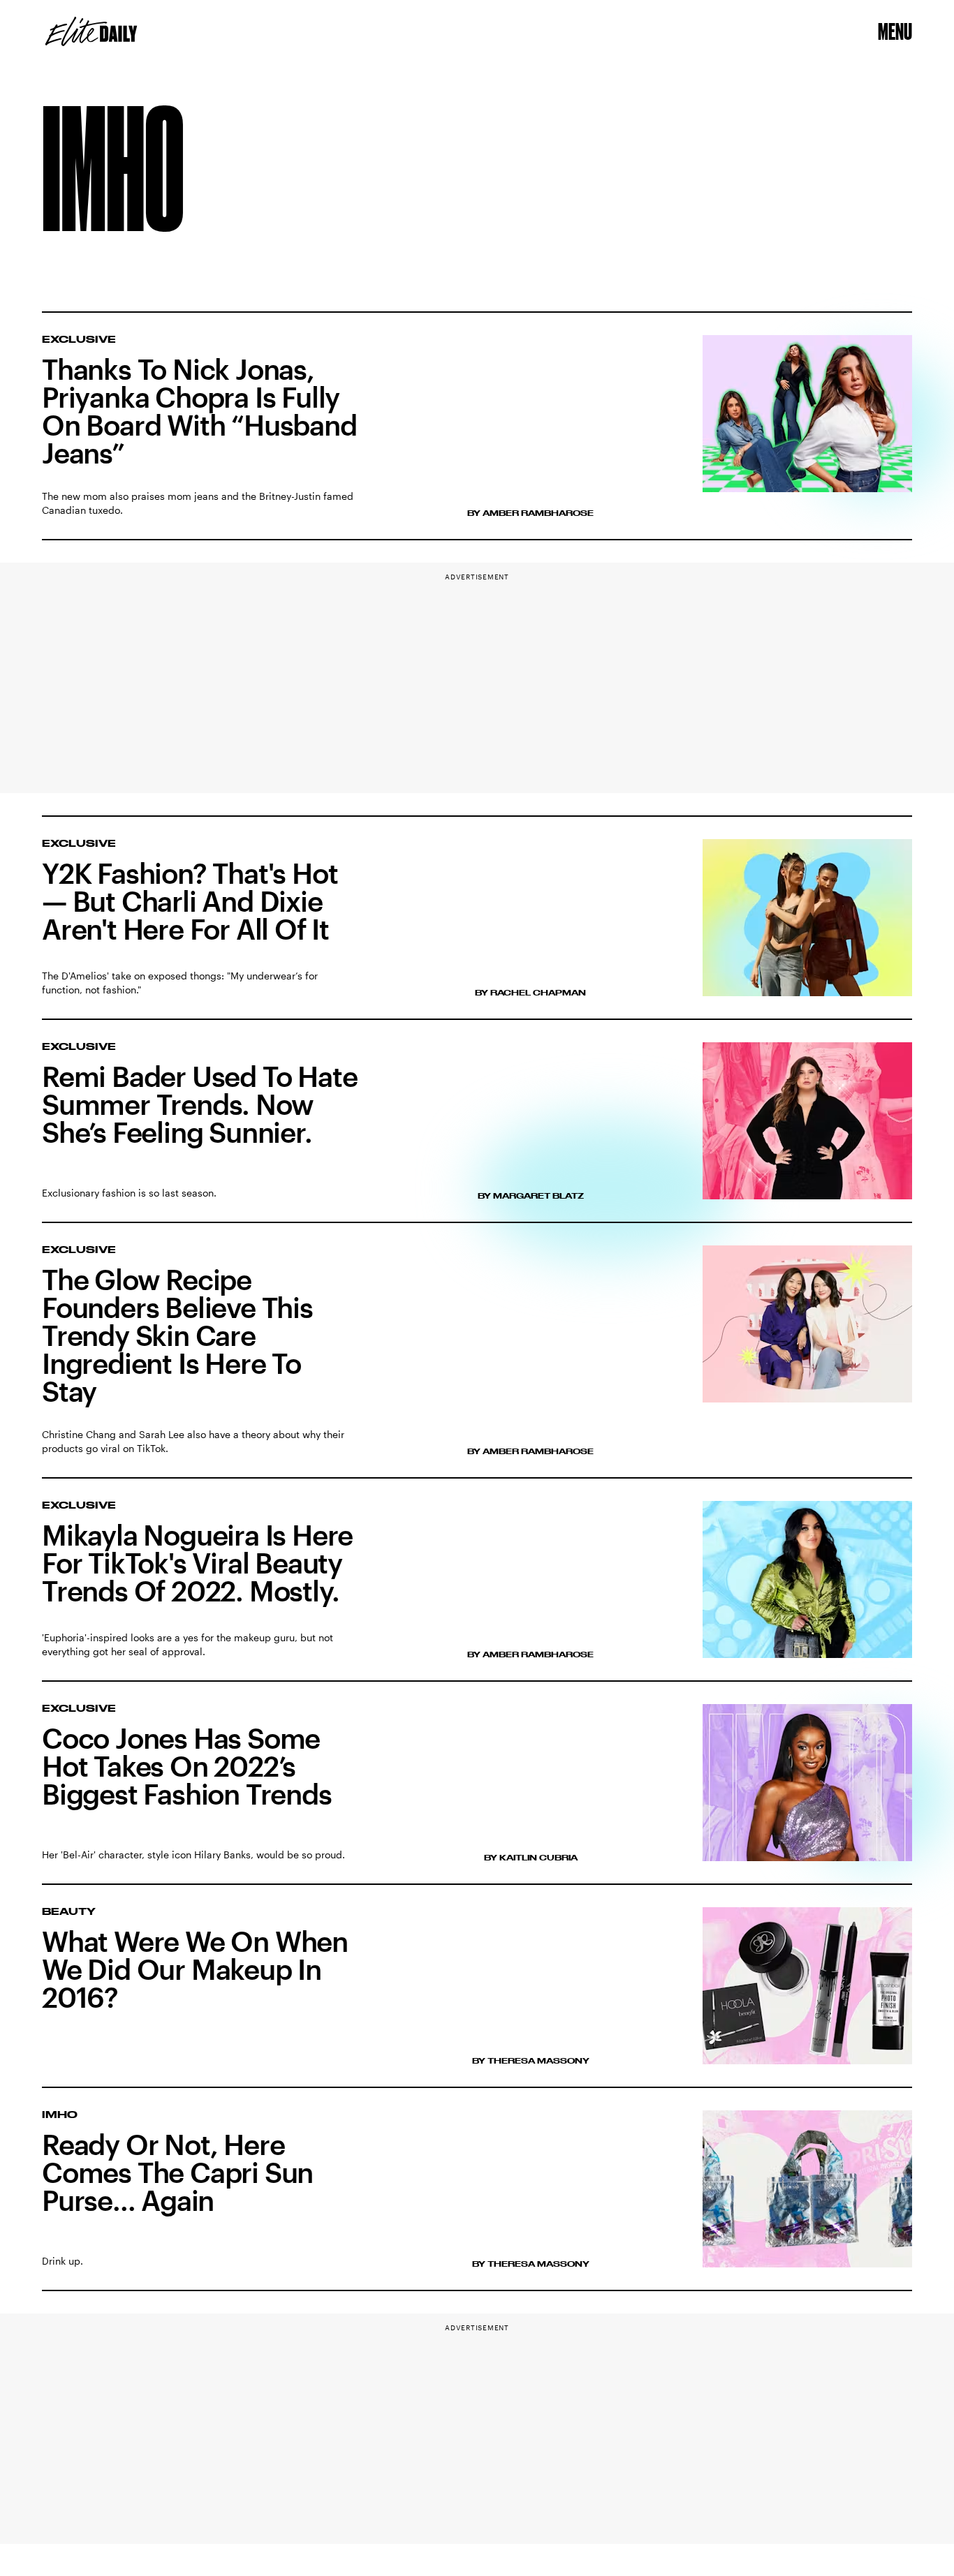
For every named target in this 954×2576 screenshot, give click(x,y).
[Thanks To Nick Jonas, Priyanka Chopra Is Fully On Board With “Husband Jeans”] (477, 427)
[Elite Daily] (91, 31)
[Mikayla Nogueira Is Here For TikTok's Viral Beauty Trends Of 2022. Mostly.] (477, 1591)
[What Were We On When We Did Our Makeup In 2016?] (477, 1998)
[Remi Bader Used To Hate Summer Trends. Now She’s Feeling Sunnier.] (477, 1133)
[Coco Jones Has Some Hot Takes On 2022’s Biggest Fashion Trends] (477, 1794)
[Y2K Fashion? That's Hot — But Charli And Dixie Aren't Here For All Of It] (477, 918)
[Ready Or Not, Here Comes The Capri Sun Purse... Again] (477, 2201)
